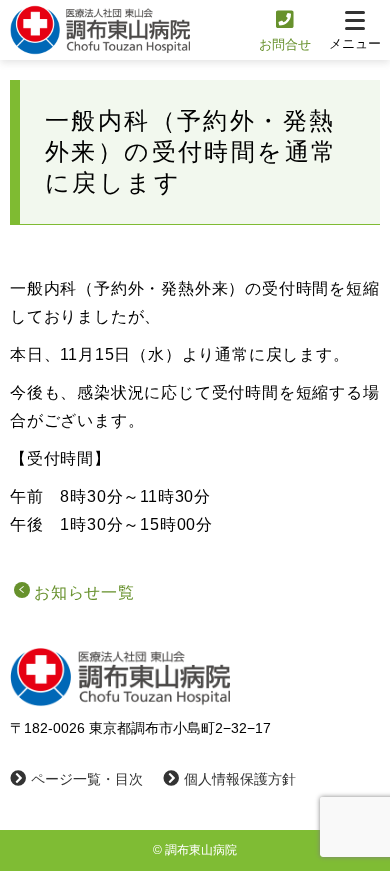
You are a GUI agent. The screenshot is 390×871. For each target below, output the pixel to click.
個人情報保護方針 (240, 779)
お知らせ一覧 (84, 592)
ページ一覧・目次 (87, 779)
